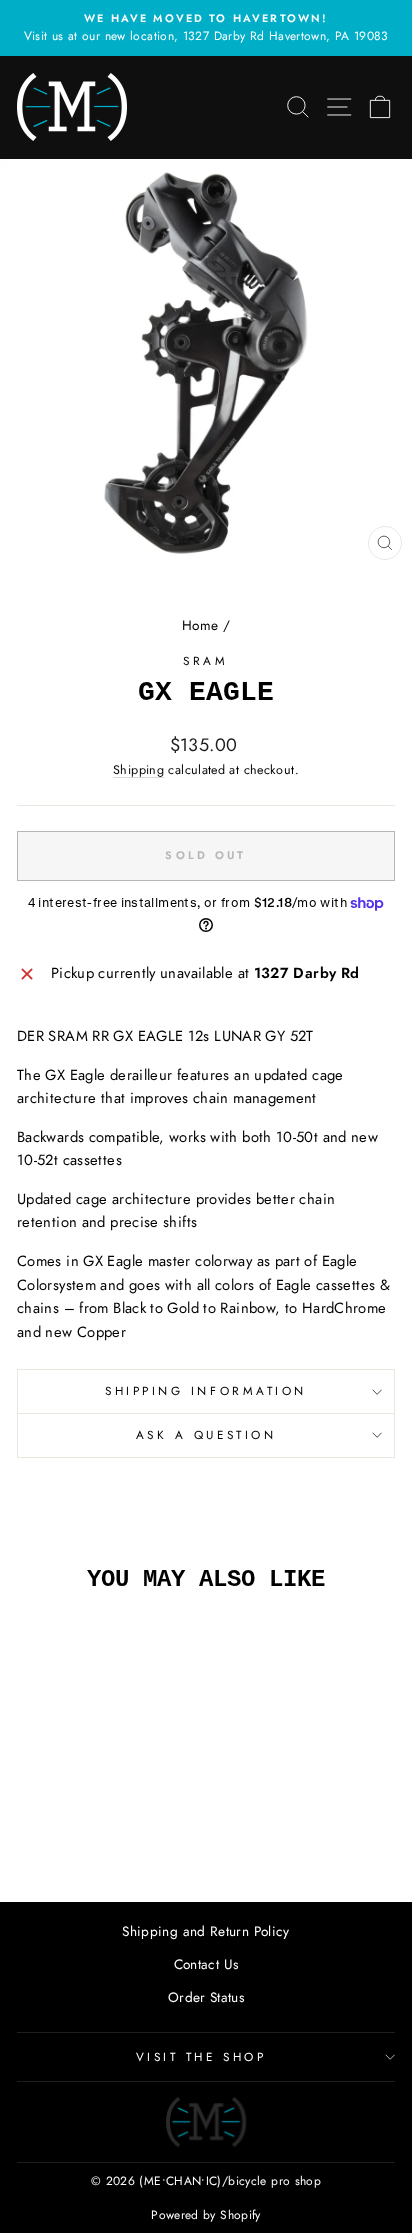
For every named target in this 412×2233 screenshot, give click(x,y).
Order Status (206, 1997)
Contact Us (206, 1964)
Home (200, 625)
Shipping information (206, 1390)
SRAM (205, 660)
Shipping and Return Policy (206, 1931)
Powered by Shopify (206, 2215)
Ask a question (206, 1434)
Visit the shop (201, 2056)
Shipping (138, 770)
